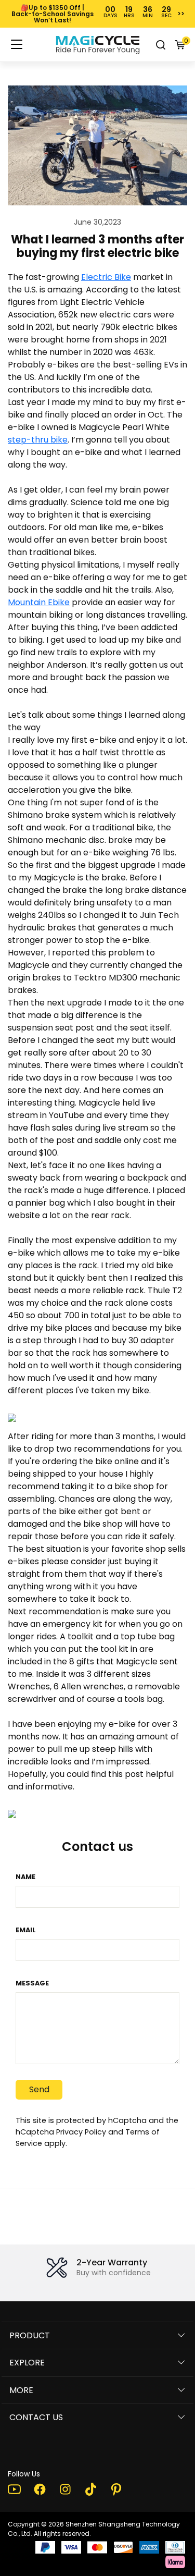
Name (25, 1877)
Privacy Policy (81, 2132)
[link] (98, 45)
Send (39, 2089)
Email (26, 1930)
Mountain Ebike (39, 602)
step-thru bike (38, 440)
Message (32, 1983)
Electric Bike (106, 277)
